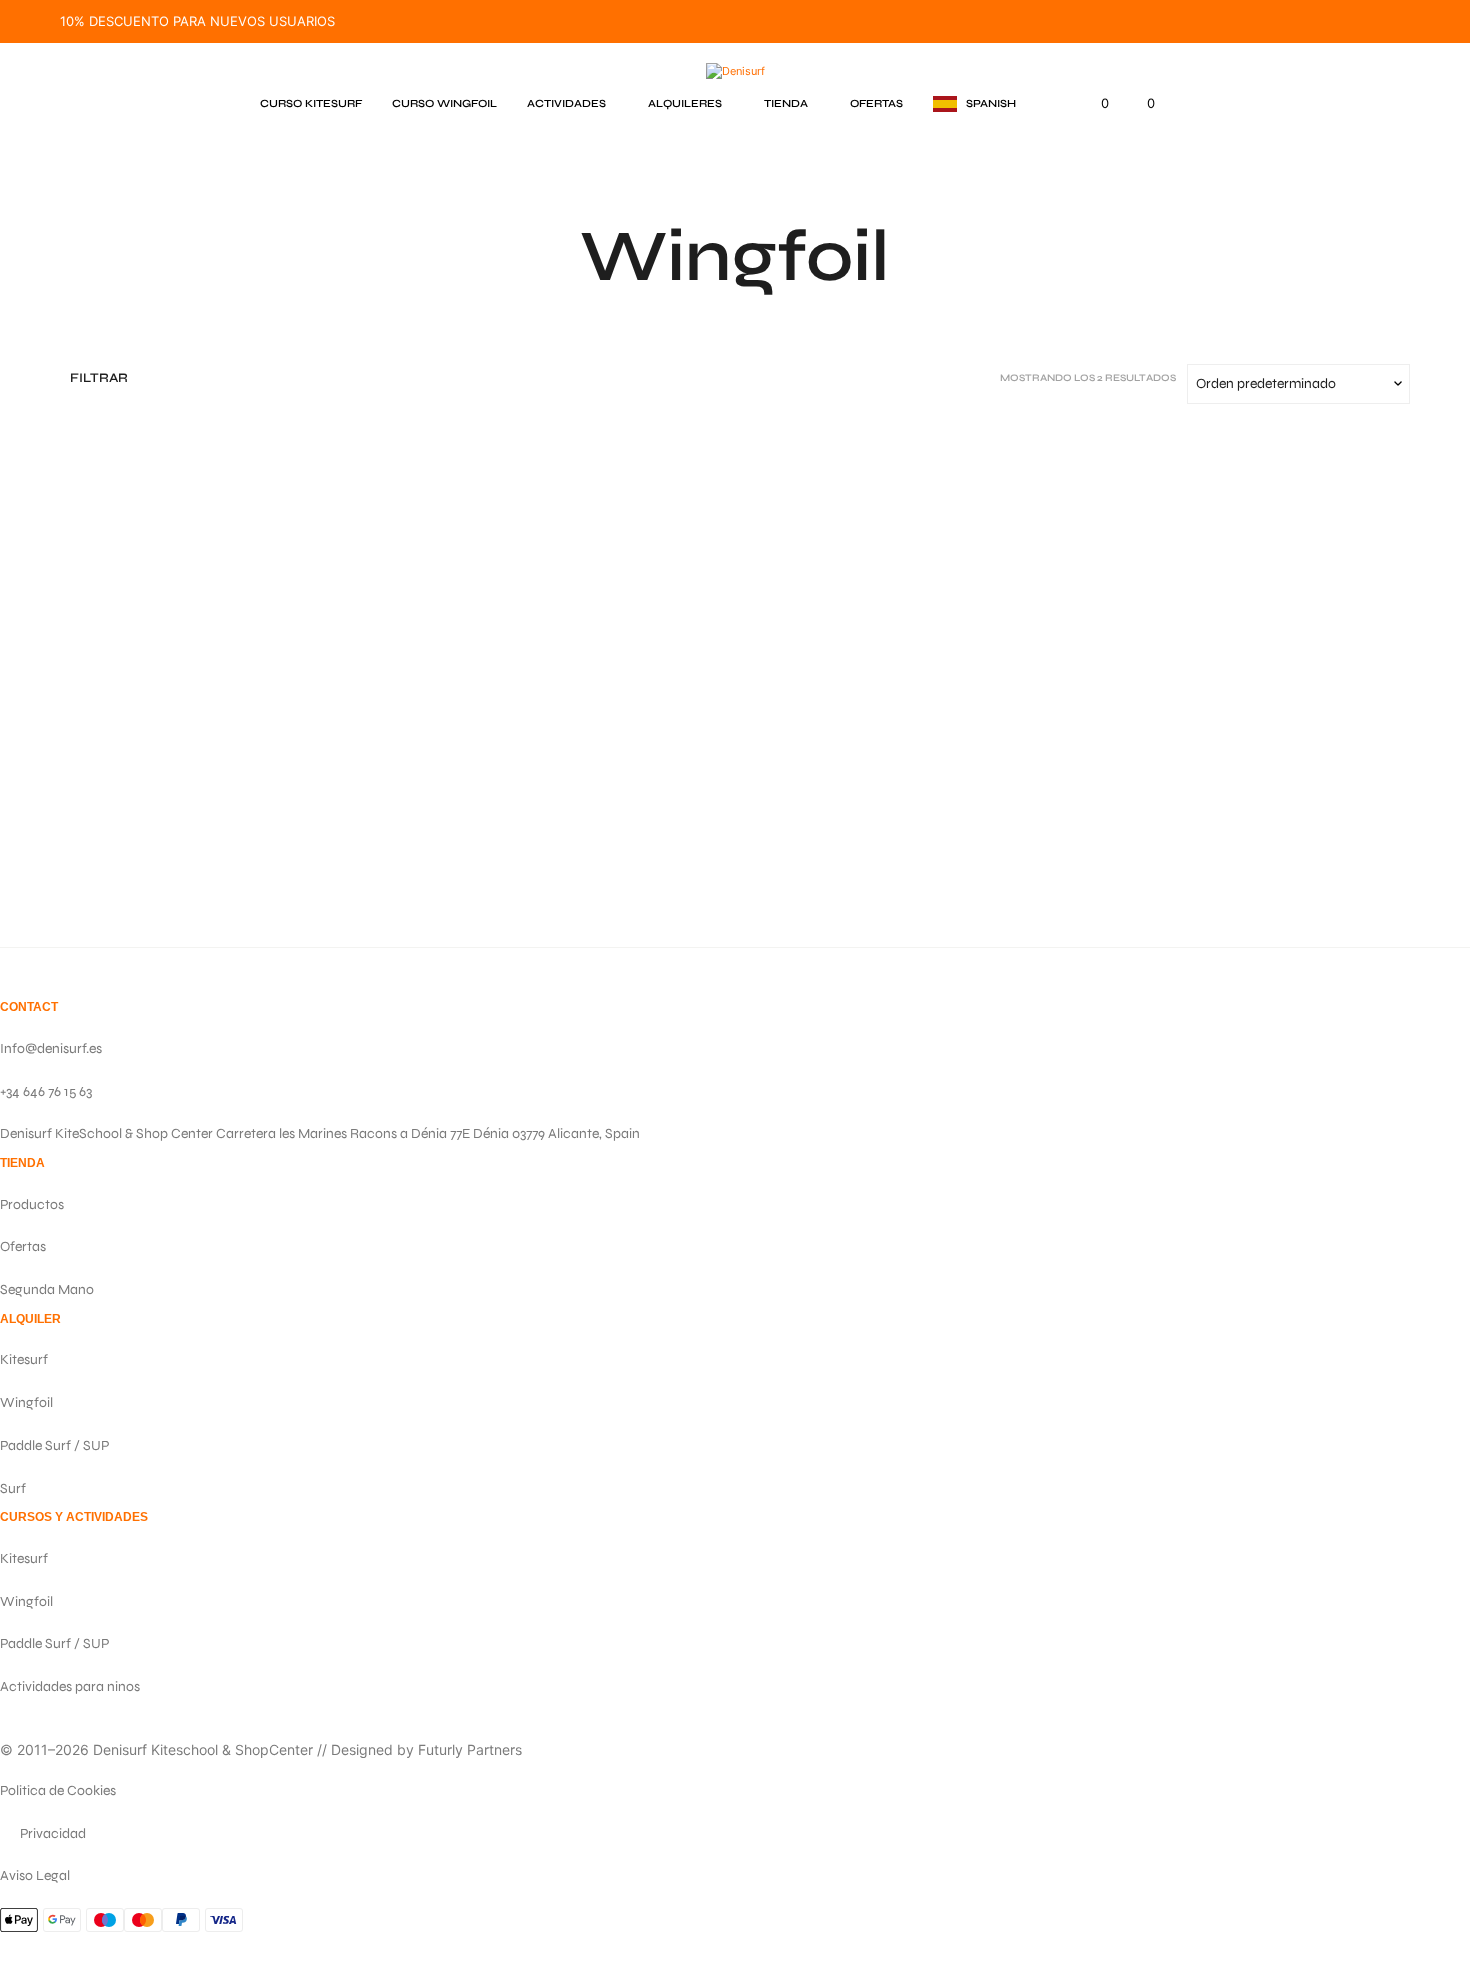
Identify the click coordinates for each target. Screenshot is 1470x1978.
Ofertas (23, 1246)
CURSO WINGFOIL (444, 103)
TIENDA (786, 103)
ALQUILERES (685, 103)
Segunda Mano (47, 1289)
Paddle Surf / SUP (54, 1445)
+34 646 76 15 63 (46, 1091)
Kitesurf (24, 1359)
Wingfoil (26, 1402)
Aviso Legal (35, 1875)
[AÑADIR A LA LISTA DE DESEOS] (219, 711)
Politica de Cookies (58, 1790)
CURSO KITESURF (311, 103)
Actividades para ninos (70, 1686)
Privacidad (53, 1833)
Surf (13, 1488)
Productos (32, 1204)
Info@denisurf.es (51, 1048)
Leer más (451, 795)
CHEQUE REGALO (141, 771)
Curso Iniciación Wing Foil (511, 771)
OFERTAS (876, 103)
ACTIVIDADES (566, 103)
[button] (974, 104)
